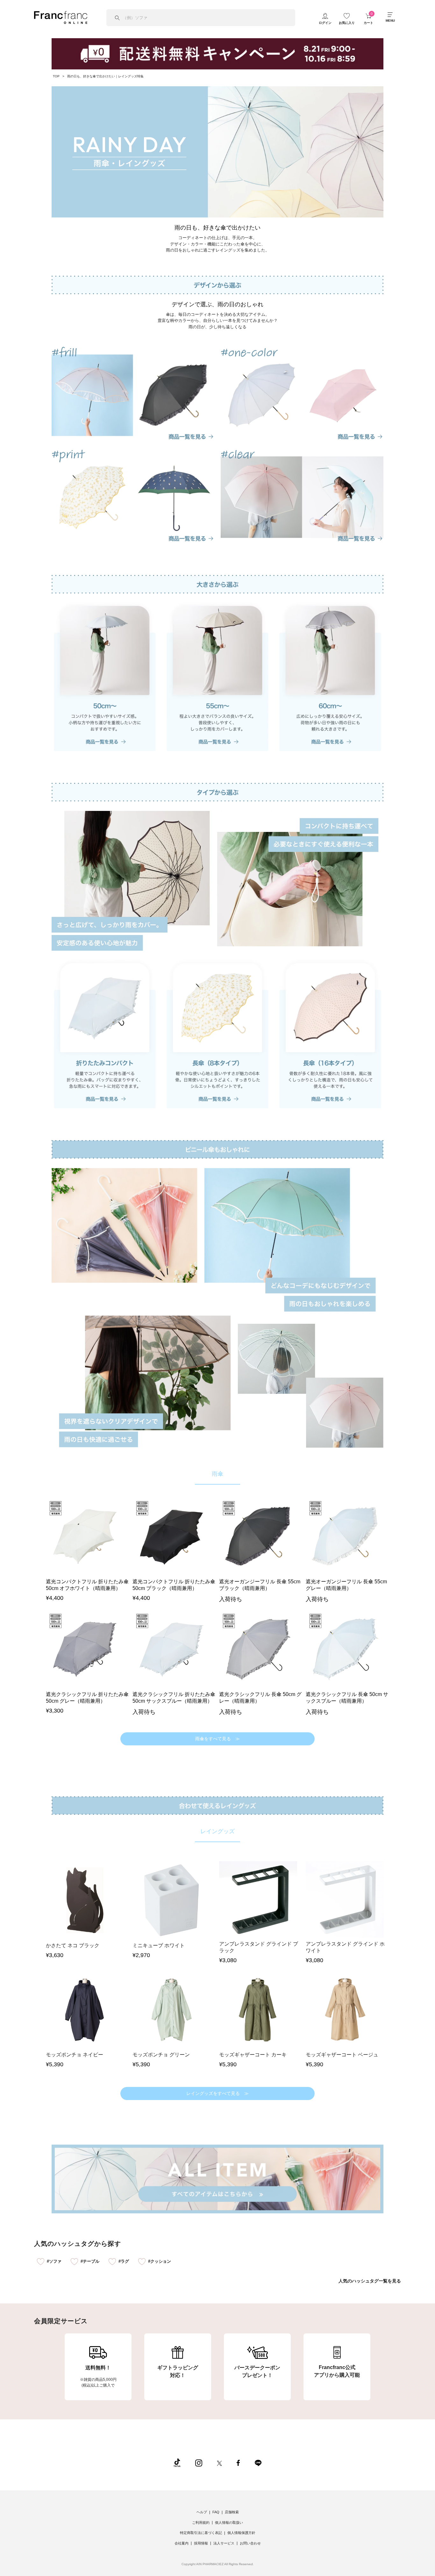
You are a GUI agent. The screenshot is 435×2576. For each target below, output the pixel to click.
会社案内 (182, 2543)
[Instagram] (199, 2462)
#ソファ (54, 2261)
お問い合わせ (250, 2543)
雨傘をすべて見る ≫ (217, 1739)
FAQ (216, 2512)
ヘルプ (202, 2512)
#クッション (160, 2261)
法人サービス (224, 2543)
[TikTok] (177, 2462)
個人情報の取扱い (229, 2523)
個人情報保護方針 (241, 2533)
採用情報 (201, 2543)
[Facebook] (238, 2462)
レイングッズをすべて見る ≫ (217, 2093)
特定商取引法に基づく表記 (201, 2533)
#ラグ (124, 2261)
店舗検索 (232, 2512)
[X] (219, 2462)
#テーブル (90, 2261)
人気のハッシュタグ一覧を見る (370, 2281)
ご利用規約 (201, 2523)
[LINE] (258, 2462)
